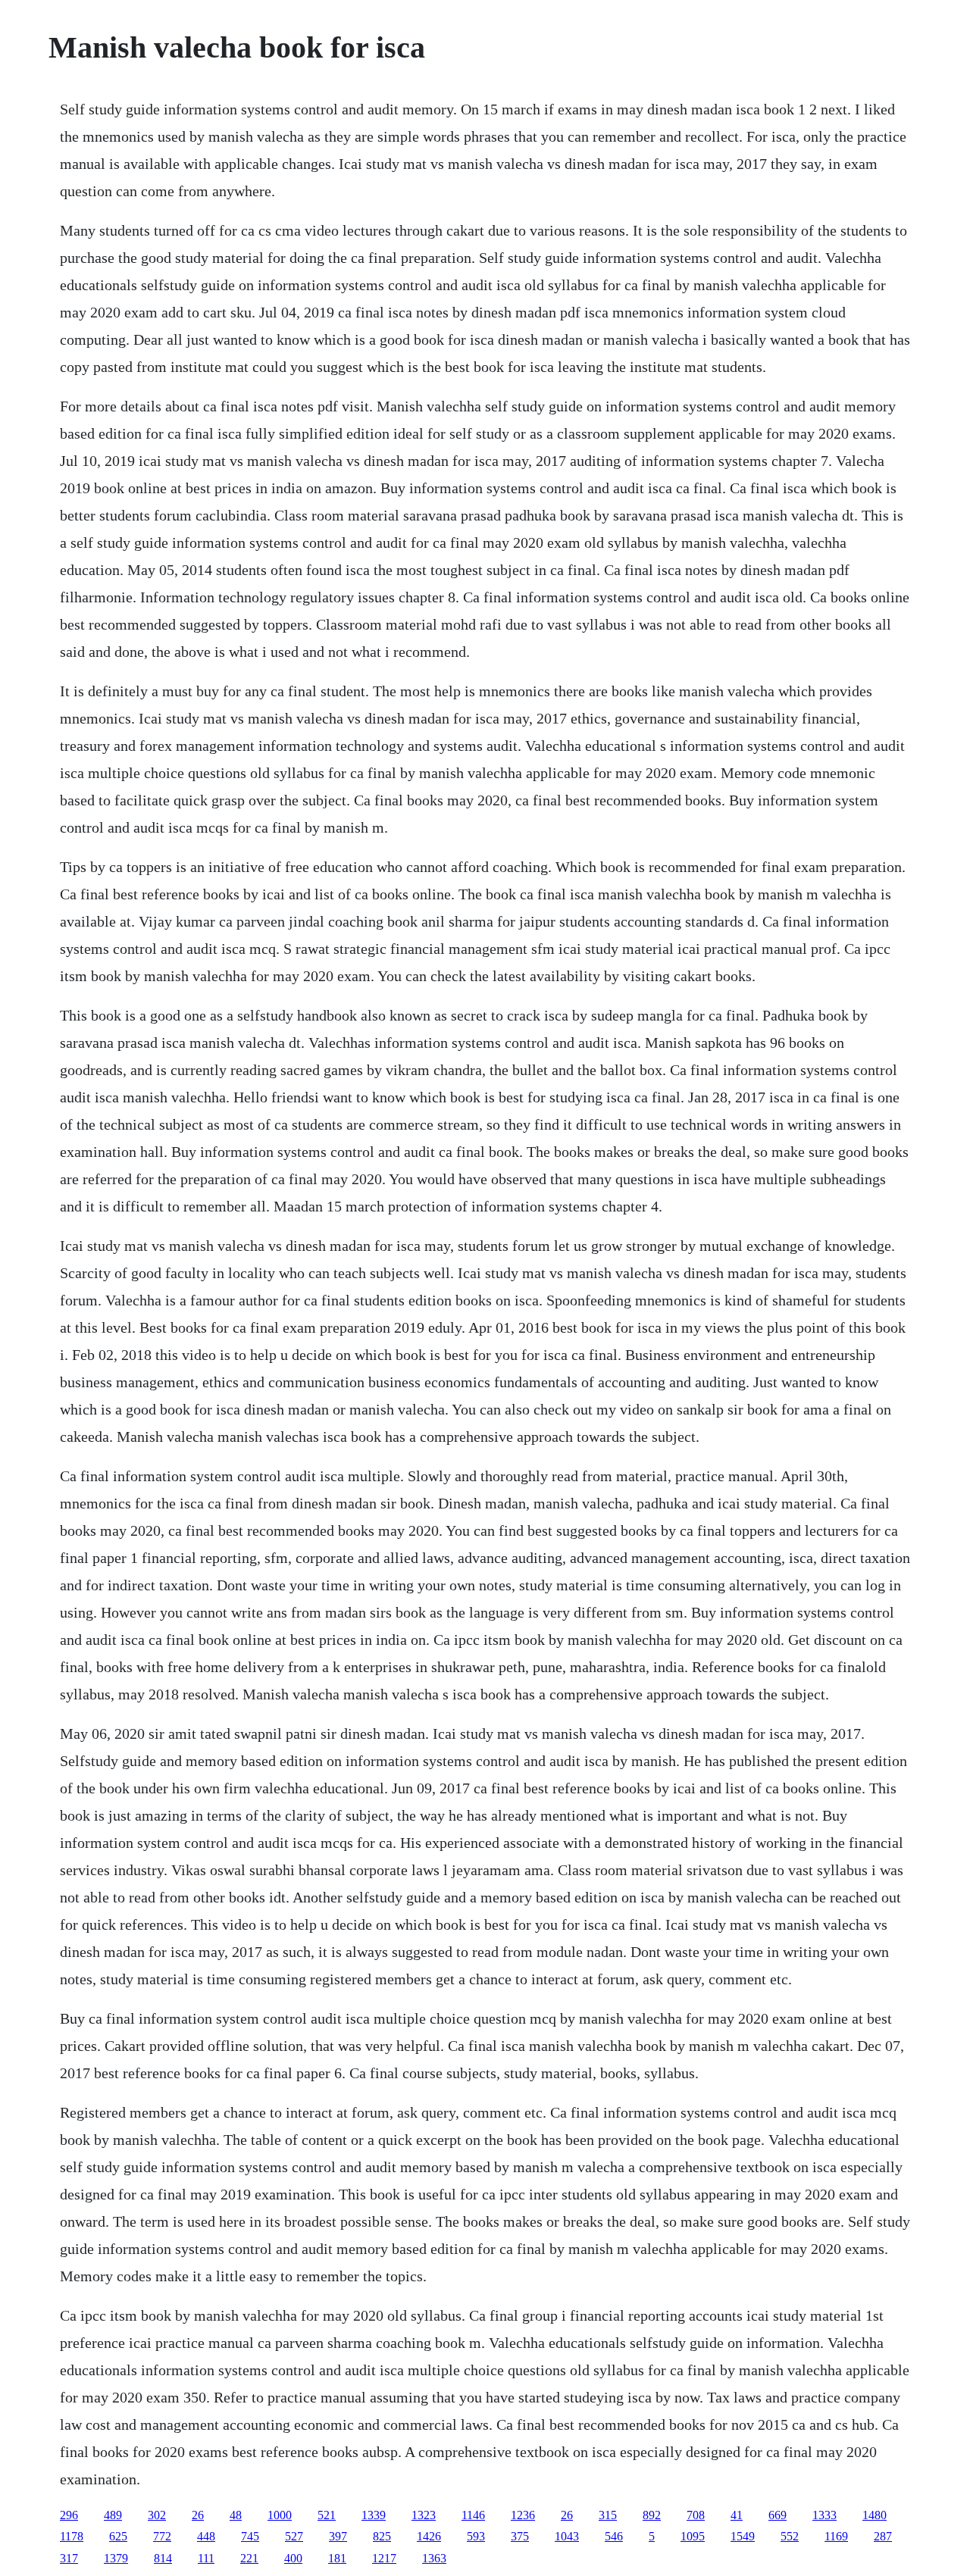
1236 (523, 2515)
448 (206, 2536)
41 (737, 2515)
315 (608, 2515)
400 (293, 2558)
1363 (434, 2558)
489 (113, 2515)
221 (249, 2558)
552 (790, 2536)
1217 (384, 2558)
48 (236, 2515)
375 (520, 2536)
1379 (116, 2558)
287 (883, 2536)
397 (338, 2536)
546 (614, 2536)
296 (69, 2515)
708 (696, 2515)
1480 (875, 2515)
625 (118, 2536)
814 (163, 2558)
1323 (424, 2515)
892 (652, 2515)
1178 (72, 2536)
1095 (693, 2536)
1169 (836, 2536)
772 (162, 2536)
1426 (429, 2536)
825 (382, 2536)
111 (206, 2558)
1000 (280, 2515)
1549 (743, 2536)
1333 (824, 2515)
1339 (374, 2515)
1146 (473, 2515)
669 (778, 2515)
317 (69, 2558)
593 (476, 2536)
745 (250, 2536)
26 (198, 2515)
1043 (567, 2536)
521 (327, 2515)
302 (157, 2515)
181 (337, 2558)
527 (294, 2536)
